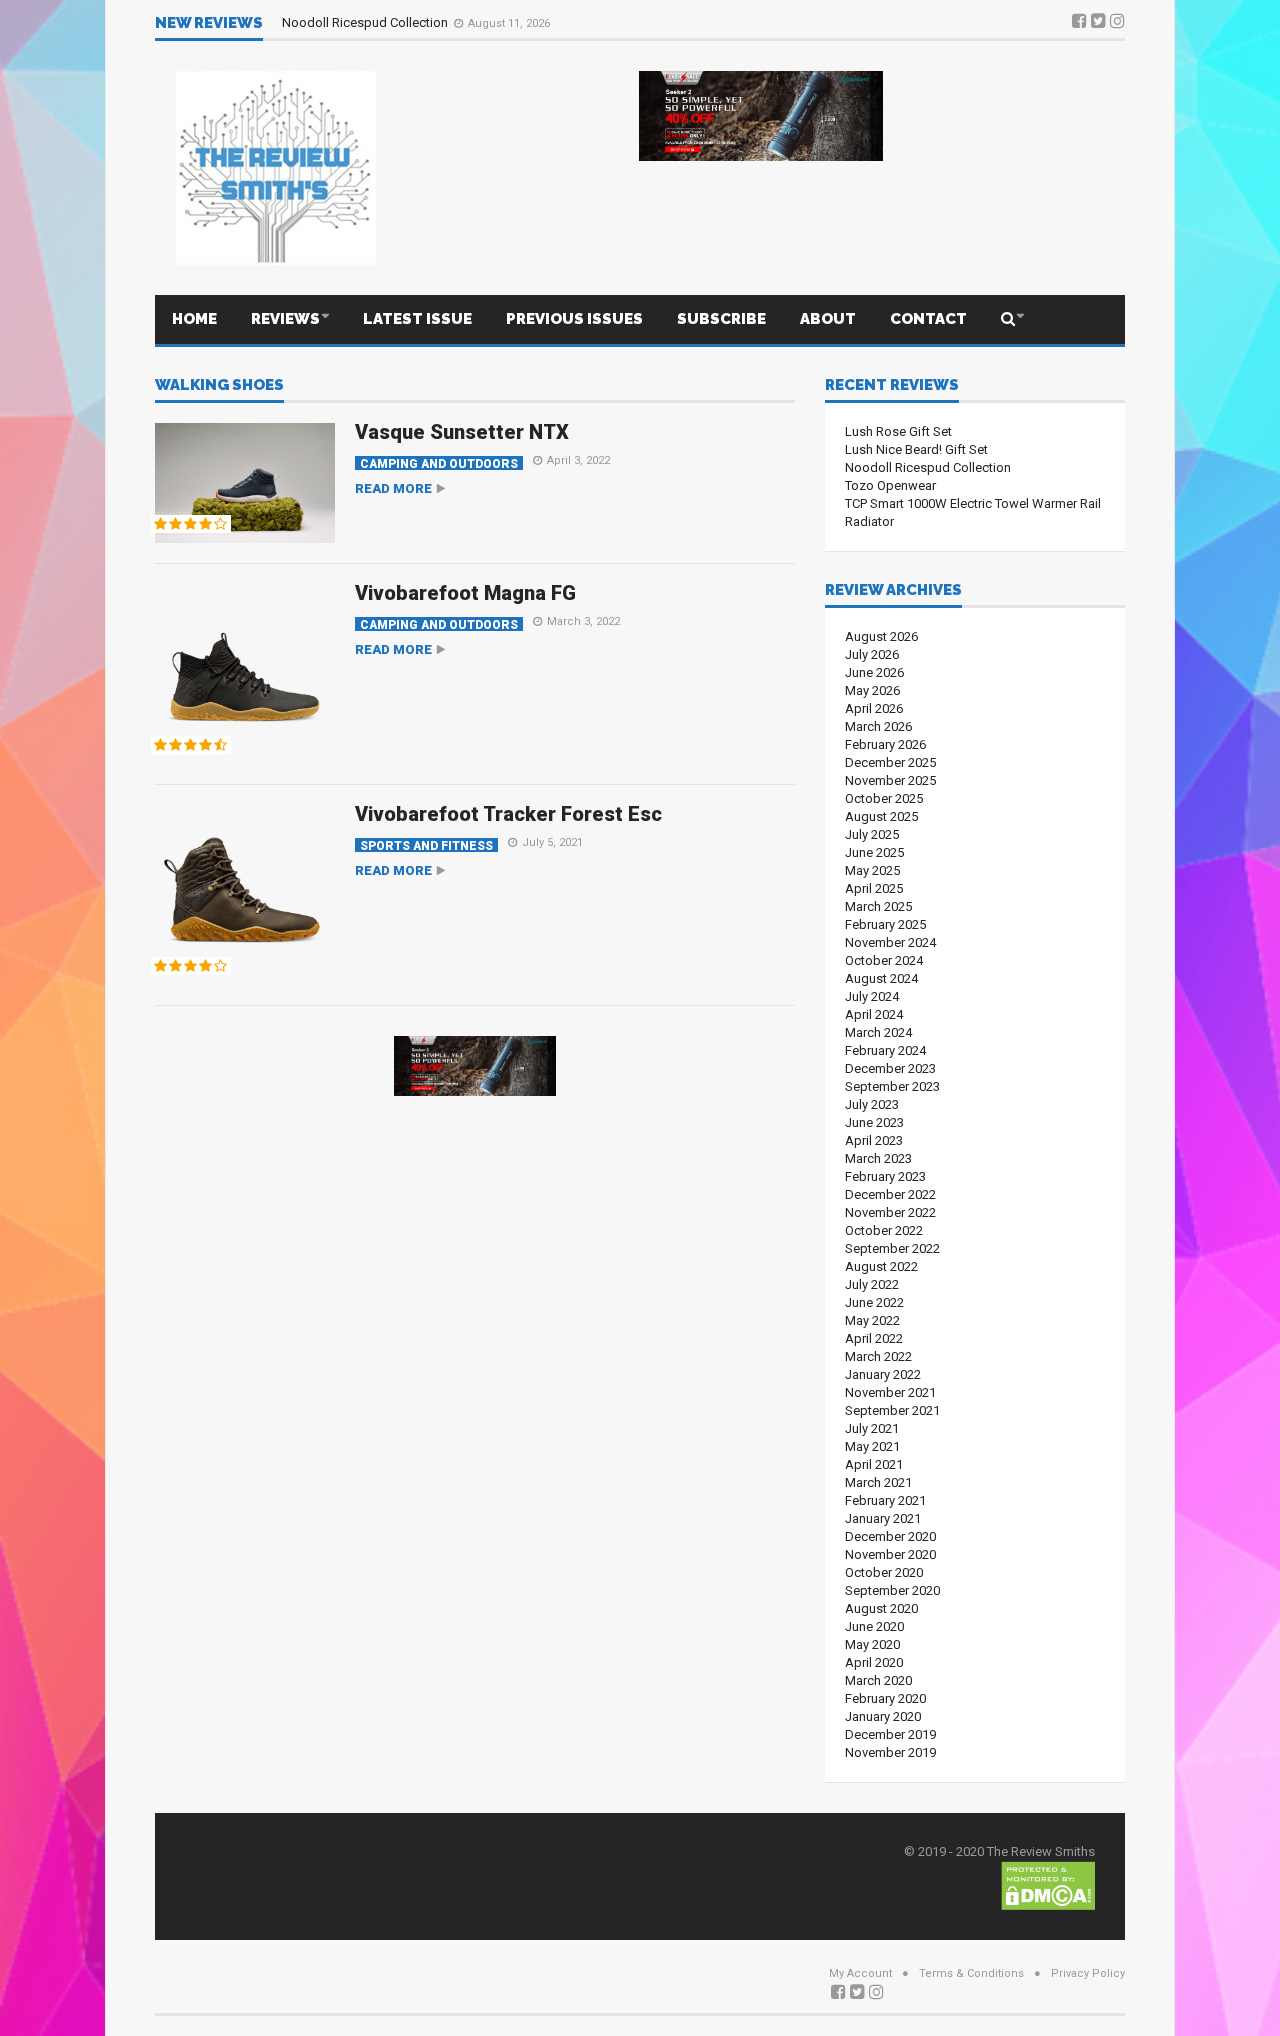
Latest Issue (417, 319)
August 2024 (881, 978)
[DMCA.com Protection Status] (1048, 1884)
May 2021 (872, 1446)
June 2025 (874, 852)
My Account (860, 1973)
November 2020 (890, 1554)
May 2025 (872, 870)
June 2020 (874, 1626)
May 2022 (872, 1320)
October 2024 (884, 960)
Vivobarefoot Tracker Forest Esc (508, 814)
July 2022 (872, 1284)
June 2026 (874, 672)
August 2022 (881, 1266)
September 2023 (892, 1086)
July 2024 (872, 996)
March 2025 (878, 906)
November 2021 (890, 1392)
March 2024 (878, 1032)
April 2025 (874, 888)
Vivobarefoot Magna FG (465, 593)
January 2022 (883, 1374)
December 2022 (890, 1194)
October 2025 (884, 798)
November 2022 (890, 1212)
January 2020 (883, 1716)
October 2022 (884, 1230)
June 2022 (874, 1302)
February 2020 (885, 1698)
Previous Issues (574, 319)
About (828, 319)
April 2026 (874, 708)
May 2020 (872, 1644)
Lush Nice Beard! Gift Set (916, 449)
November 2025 (890, 780)
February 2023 (885, 1176)
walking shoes (219, 386)
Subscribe (721, 319)
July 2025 (872, 834)
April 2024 (874, 1014)
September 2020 (892, 1590)
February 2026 (885, 744)
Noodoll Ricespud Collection (366, 22)
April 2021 (874, 1464)
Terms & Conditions (971, 1973)
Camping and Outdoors (439, 463)
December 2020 (890, 1536)
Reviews (285, 319)
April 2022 (874, 1338)
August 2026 (881, 636)
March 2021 (878, 1482)
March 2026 (878, 726)
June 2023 (874, 1122)
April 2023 (874, 1140)
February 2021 (885, 1500)
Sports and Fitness (426, 845)
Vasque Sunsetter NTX (462, 432)
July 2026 (872, 654)
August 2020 (881, 1608)
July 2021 (872, 1428)
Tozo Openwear (890, 485)
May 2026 (872, 690)
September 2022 (892, 1248)
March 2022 (878, 1356)
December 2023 (890, 1068)
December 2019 (890, 1734)
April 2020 (874, 1662)
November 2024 (890, 942)
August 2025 (881, 816)
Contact (928, 319)
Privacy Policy (1088, 1973)
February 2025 (885, 924)
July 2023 (872, 1104)
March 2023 (878, 1158)
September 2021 (892, 1410)
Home (194, 319)
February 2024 (885, 1050)
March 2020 (878, 1680)
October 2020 (884, 1572)
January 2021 (883, 1518)
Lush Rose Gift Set (898, 431)
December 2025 (890, 762)
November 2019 (890, 1752)
